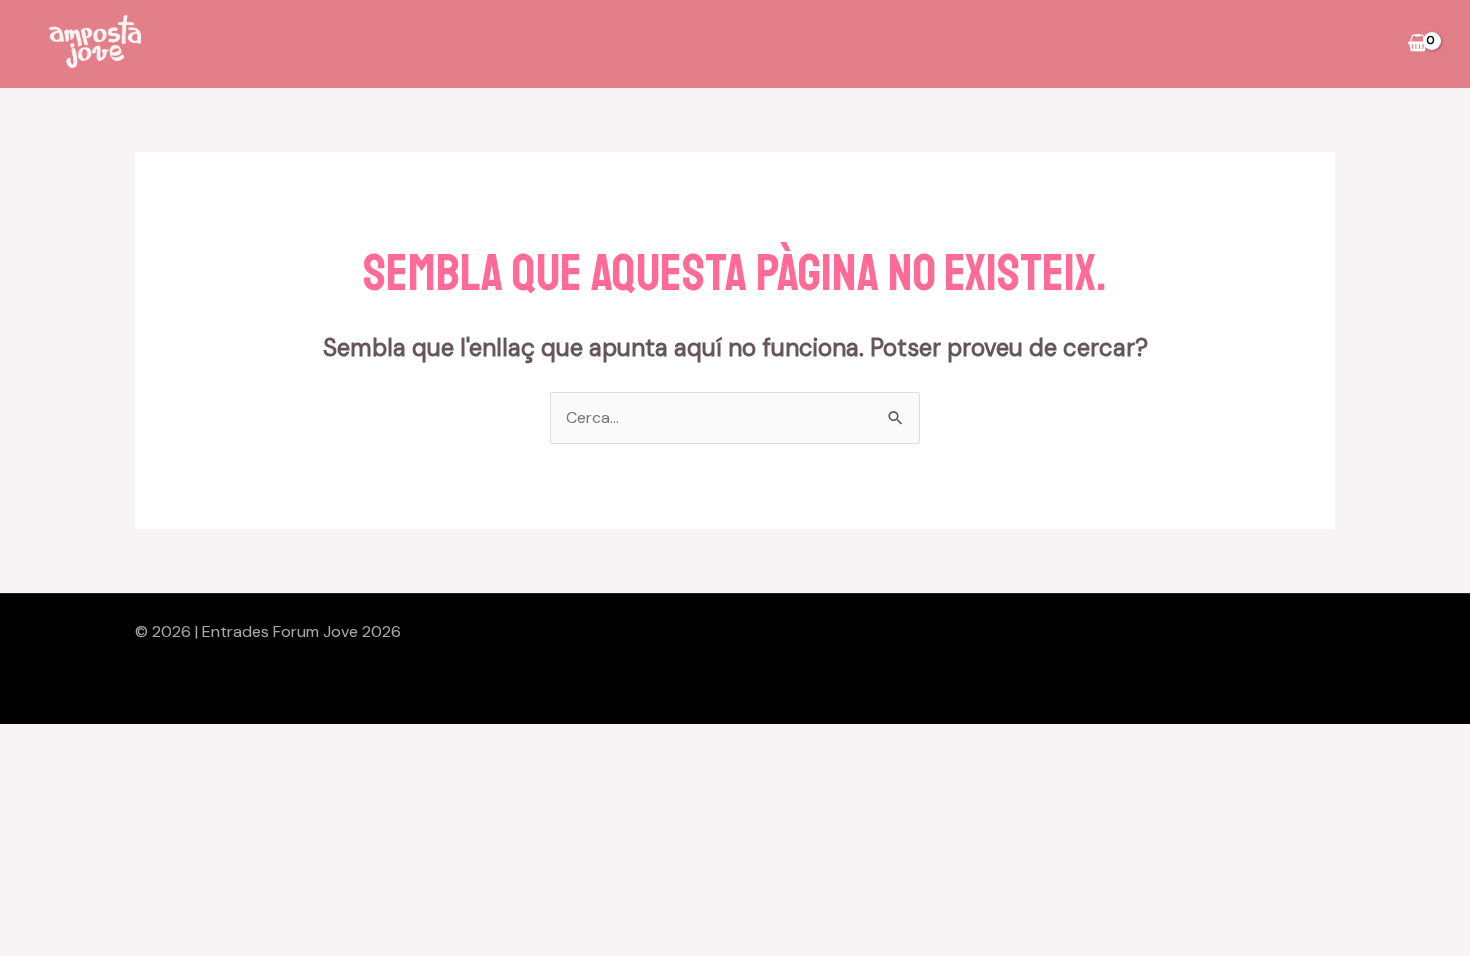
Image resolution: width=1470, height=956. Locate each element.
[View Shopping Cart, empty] (1417, 44)
